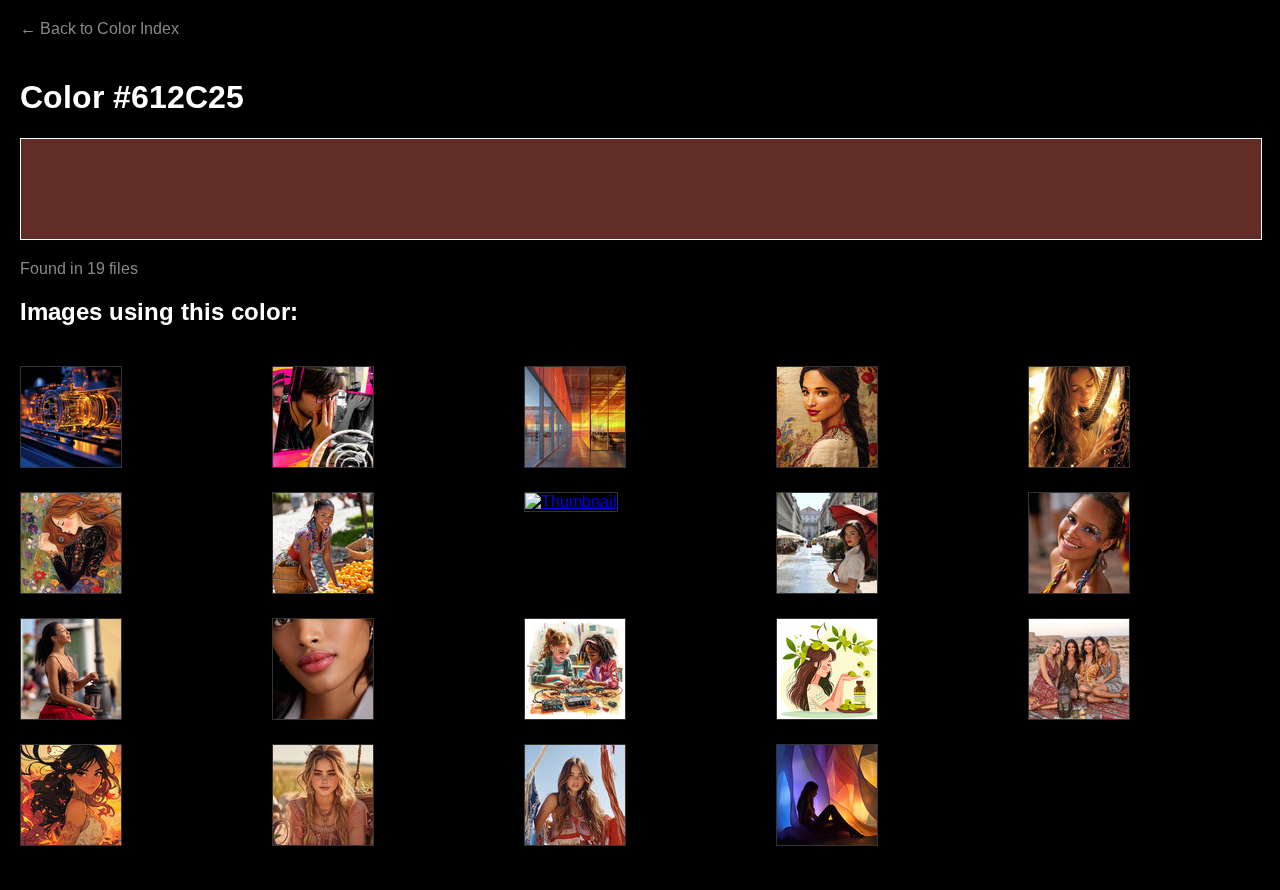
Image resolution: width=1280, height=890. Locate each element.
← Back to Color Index (99, 28)
